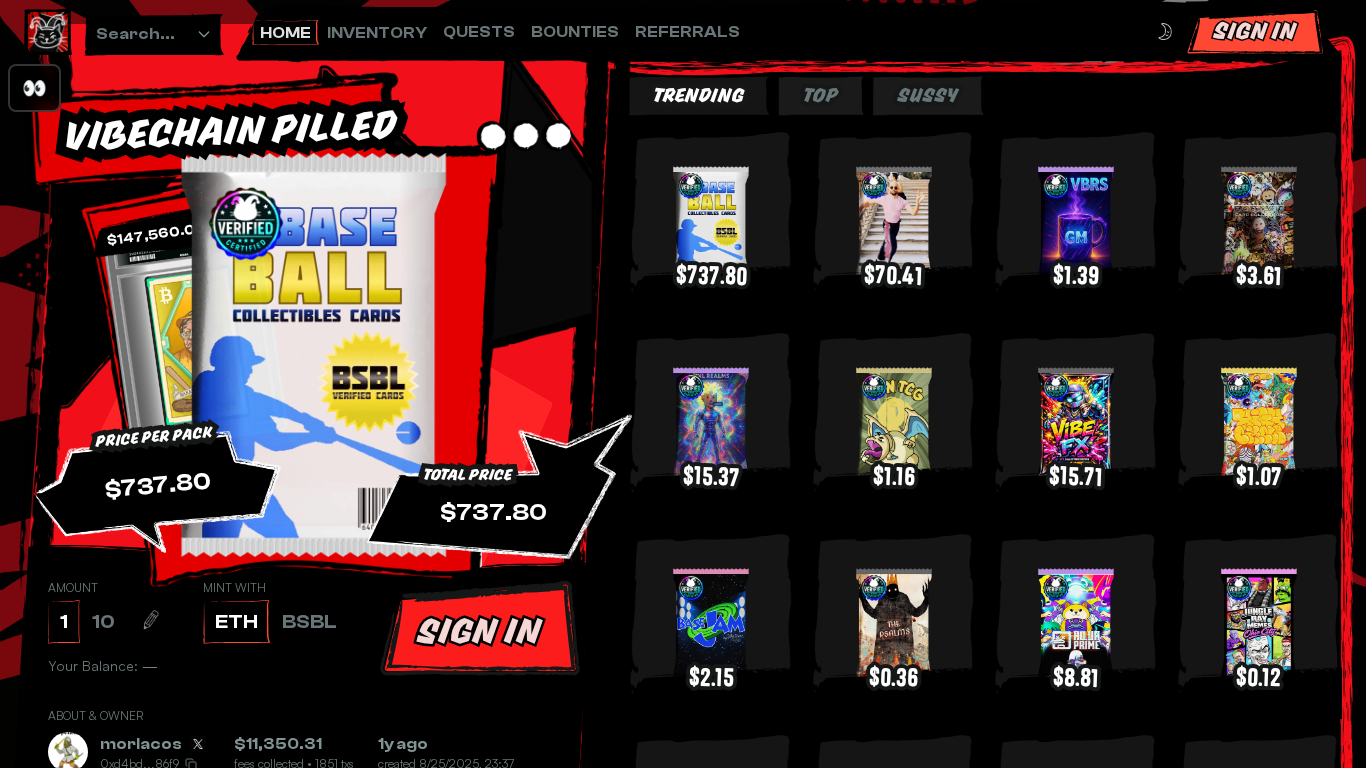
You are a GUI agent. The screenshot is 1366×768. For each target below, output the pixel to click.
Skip (734, 703)
